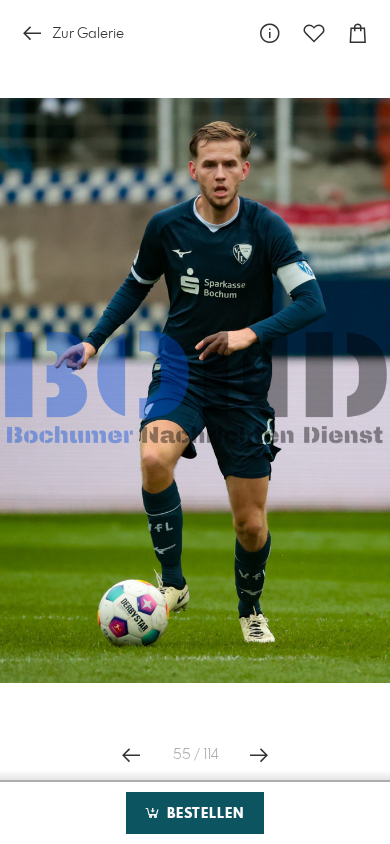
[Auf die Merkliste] (314, 33)
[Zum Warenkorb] (358, 33)
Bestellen (203, 814)
